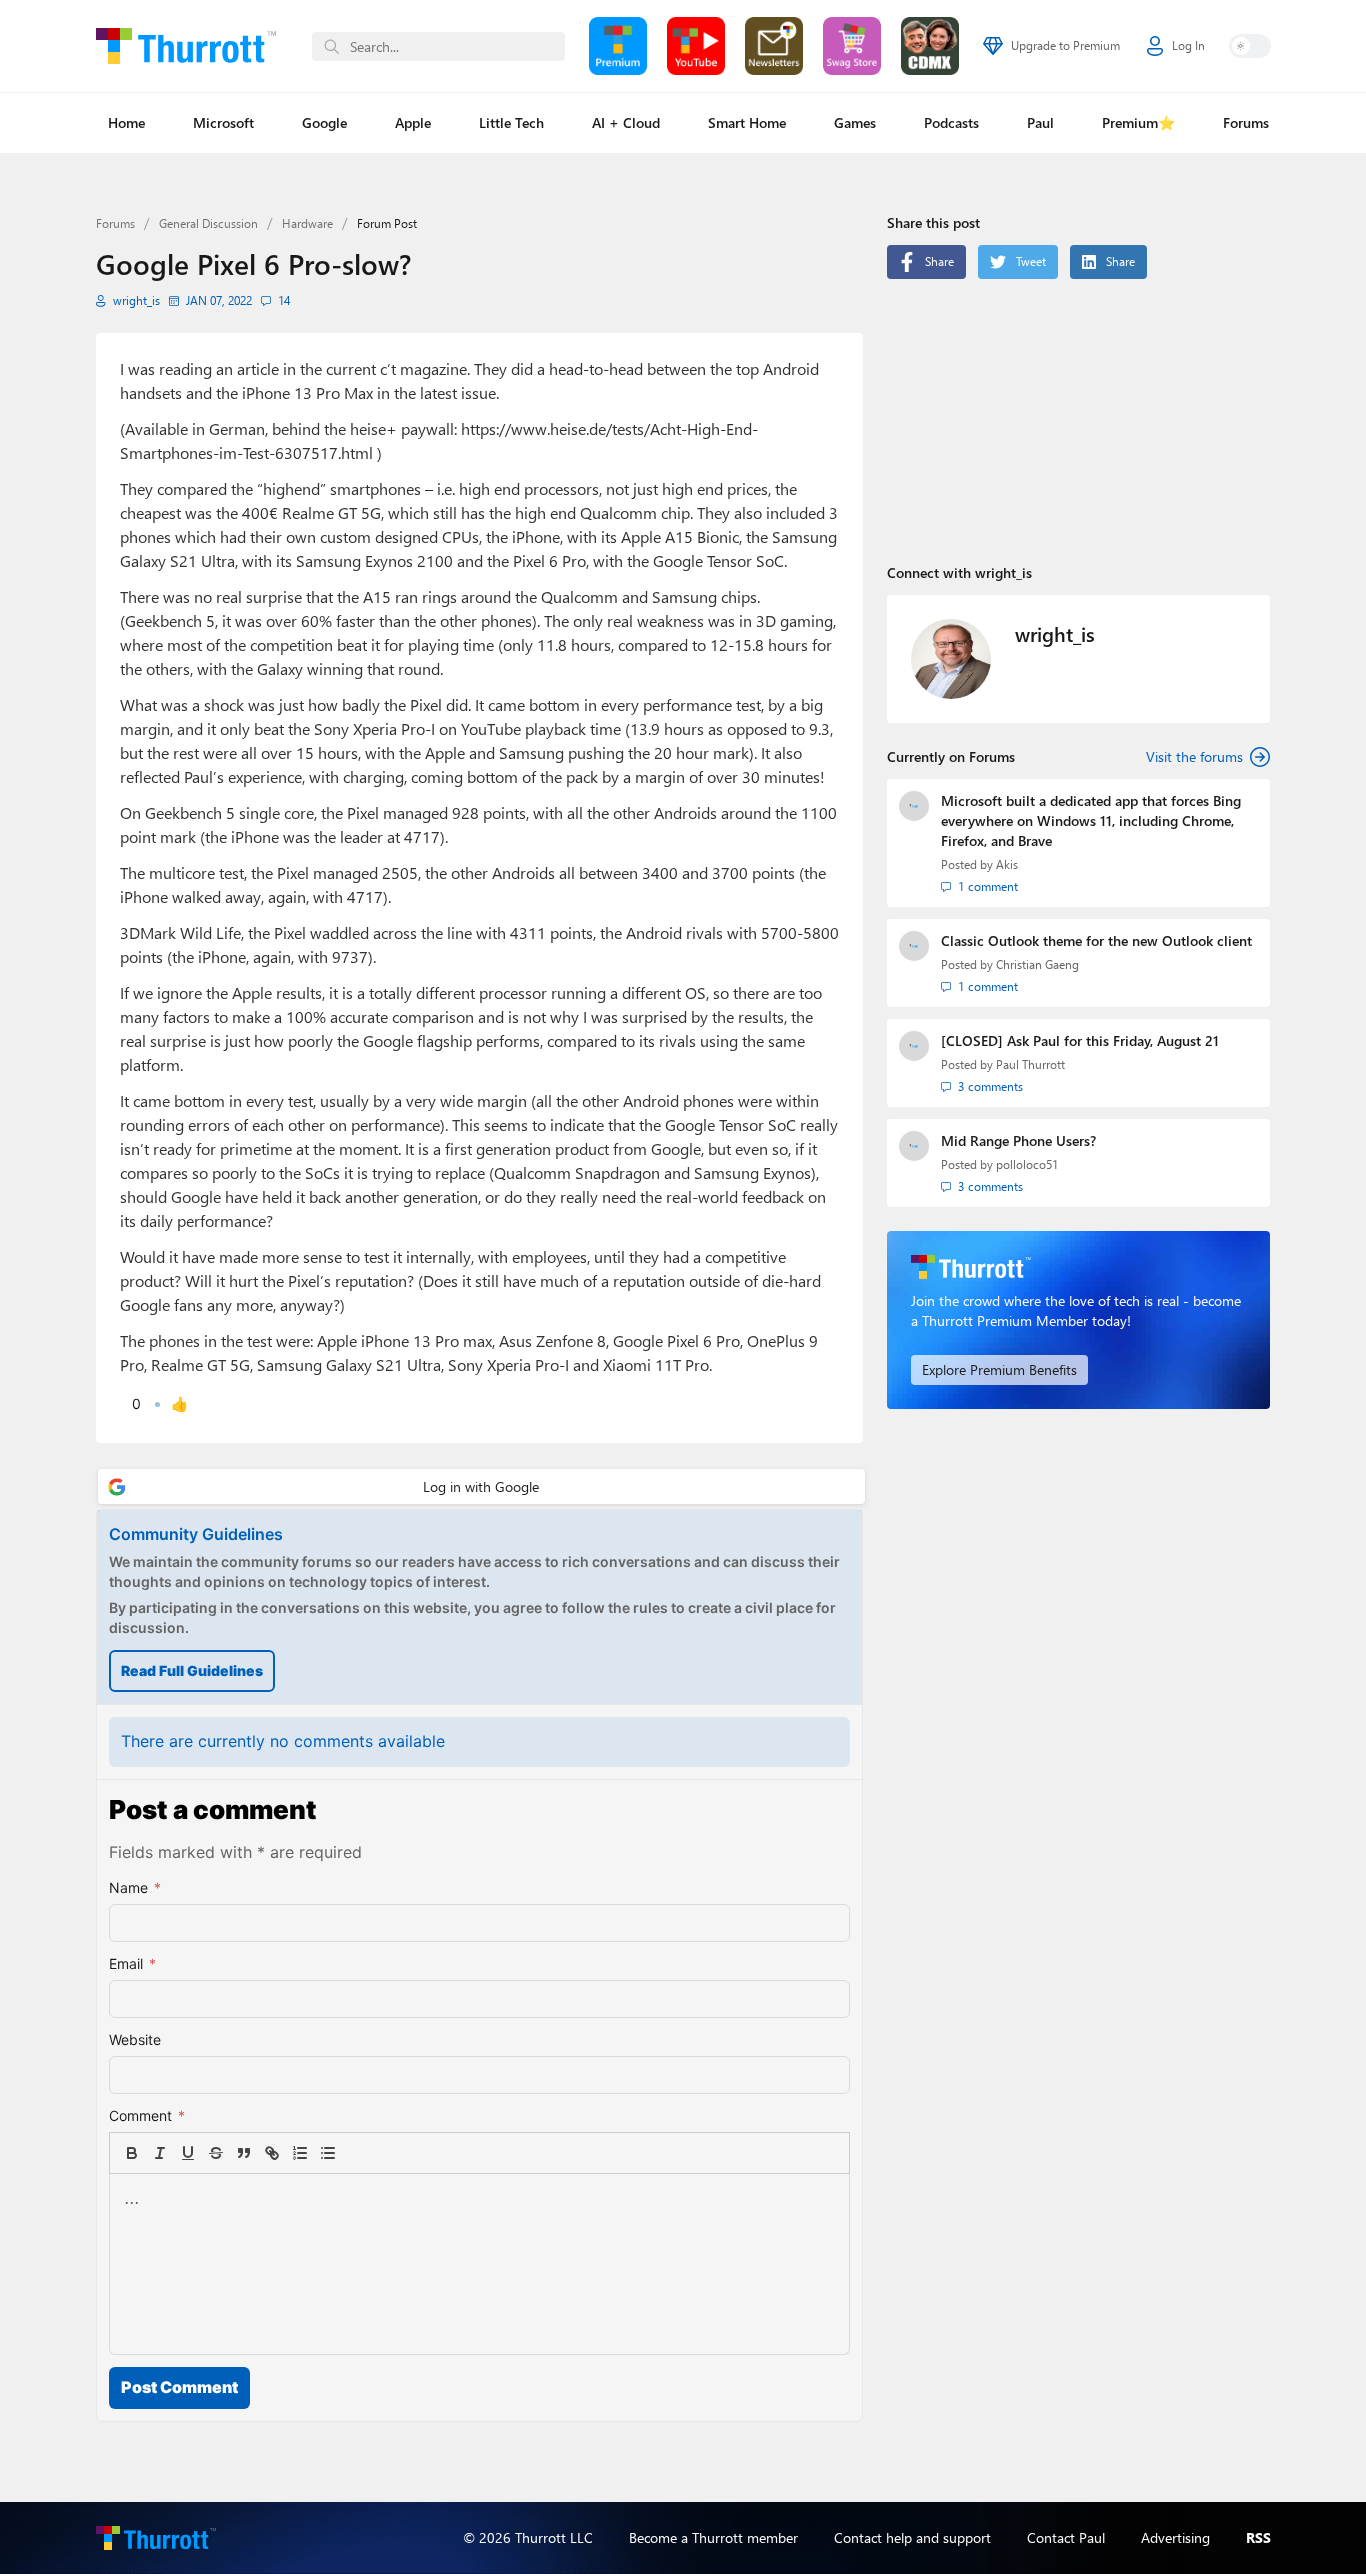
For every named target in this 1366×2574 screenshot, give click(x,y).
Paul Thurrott (1030, 1064)
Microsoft (223, 122)
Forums (1246, 122)
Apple (413, 122)
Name (135, 1887)
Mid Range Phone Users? (1018, 1140)
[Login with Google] (481, 1486)
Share (939, 261)
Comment (147, 2115)
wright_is (136, 300)
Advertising (1175, 2537)
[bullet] (328, 2153)
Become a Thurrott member (713, 2537)
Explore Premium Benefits (999, 1369)
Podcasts (951, 122)
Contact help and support (912, 2537)
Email (132, 1963)
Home (126, 122)
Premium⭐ (1138, 122)
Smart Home (747, 122)
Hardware (307, 223)
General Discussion (208, 223)
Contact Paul (1066, 2537)
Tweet (1031, 261)
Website (135, 2039)
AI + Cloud (626, 122)
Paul (1040, 122)
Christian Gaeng (1037, 964)
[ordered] (300, 2153)
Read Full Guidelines (192, 1670)
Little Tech (511, 122)
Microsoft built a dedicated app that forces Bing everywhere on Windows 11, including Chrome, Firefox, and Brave (1091, 820)
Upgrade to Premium (1065, 45)
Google (324, 122)
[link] (356, 2153)
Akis (1007, 864)
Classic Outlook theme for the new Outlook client (1096, 940)
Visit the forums (1194, 756)
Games (855, 122)
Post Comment (179, 2387)
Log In (1188, 45)
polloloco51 (1027, 1164)
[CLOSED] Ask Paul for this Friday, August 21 (1080, 1040)
